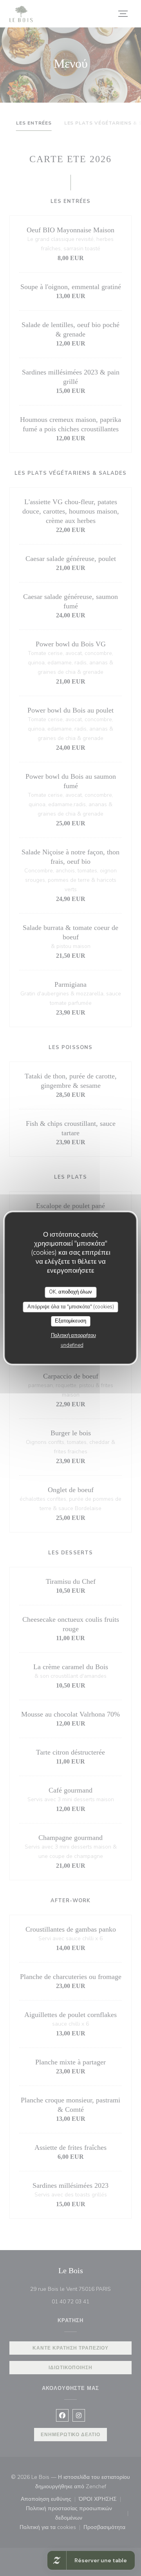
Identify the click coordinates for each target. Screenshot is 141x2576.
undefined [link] (72, 1345)
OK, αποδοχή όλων (70, 1292)
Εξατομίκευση (70, 1321)
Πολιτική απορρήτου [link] (73, 1335)
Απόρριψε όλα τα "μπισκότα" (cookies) (71, 1307)
